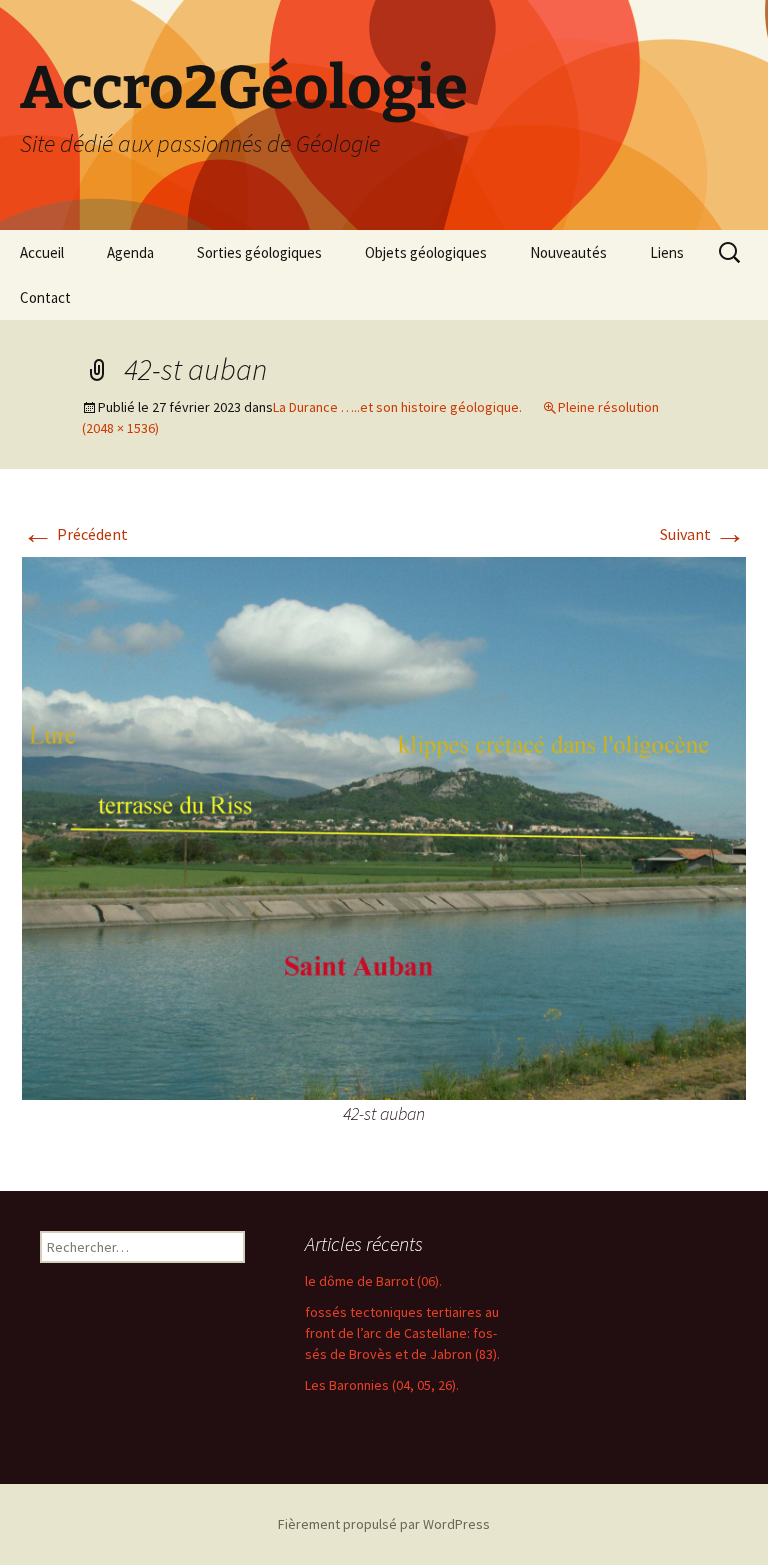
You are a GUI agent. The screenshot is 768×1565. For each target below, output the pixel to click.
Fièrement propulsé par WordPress (384, 1524)
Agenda (130, 252)
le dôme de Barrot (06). (373, 1281)
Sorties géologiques (259, 252)
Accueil (42, 252)
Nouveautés (568, 252)
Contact (45, 297)
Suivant (703, 534)
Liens (667, 252)
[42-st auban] (384, 826)
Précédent (75, 534)
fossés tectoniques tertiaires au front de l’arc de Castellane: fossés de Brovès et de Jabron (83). (402, 1333)
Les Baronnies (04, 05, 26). (382, 1385)
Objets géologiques (426, 252)
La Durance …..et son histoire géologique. (397, 407)
